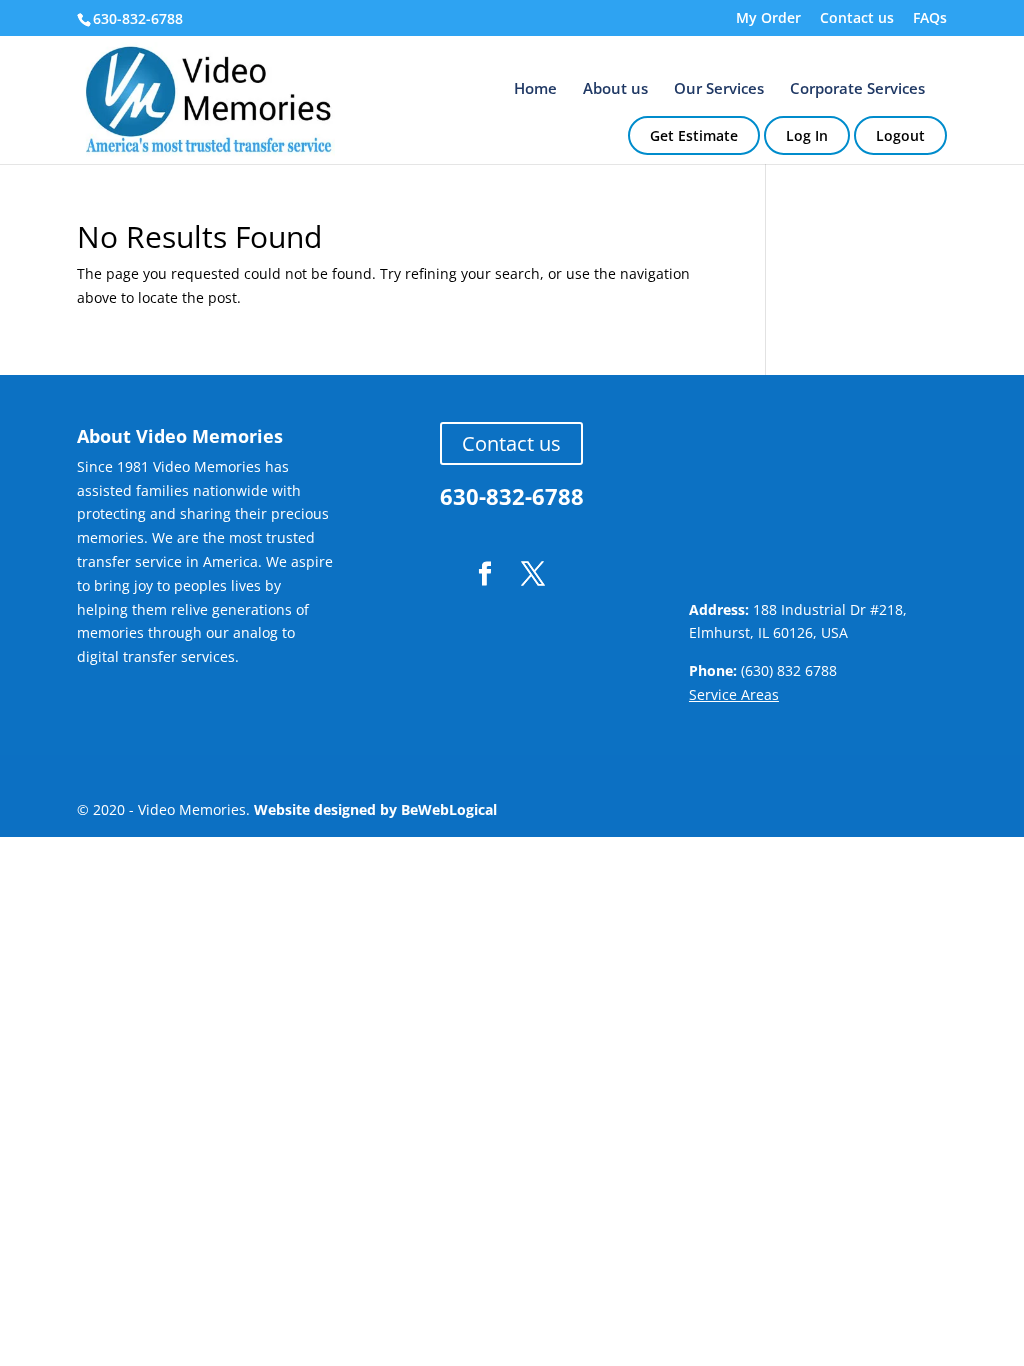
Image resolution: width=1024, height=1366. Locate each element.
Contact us (857, 19)
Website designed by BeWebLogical (375, 809)
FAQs (930, 19)
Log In (807, 135)
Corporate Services (857, 89)
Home (535, 89)
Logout (900, 135)
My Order (768, 19)
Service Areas (734, 694)
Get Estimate (694, 135)
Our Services (719, 89)
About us (615, 89)
